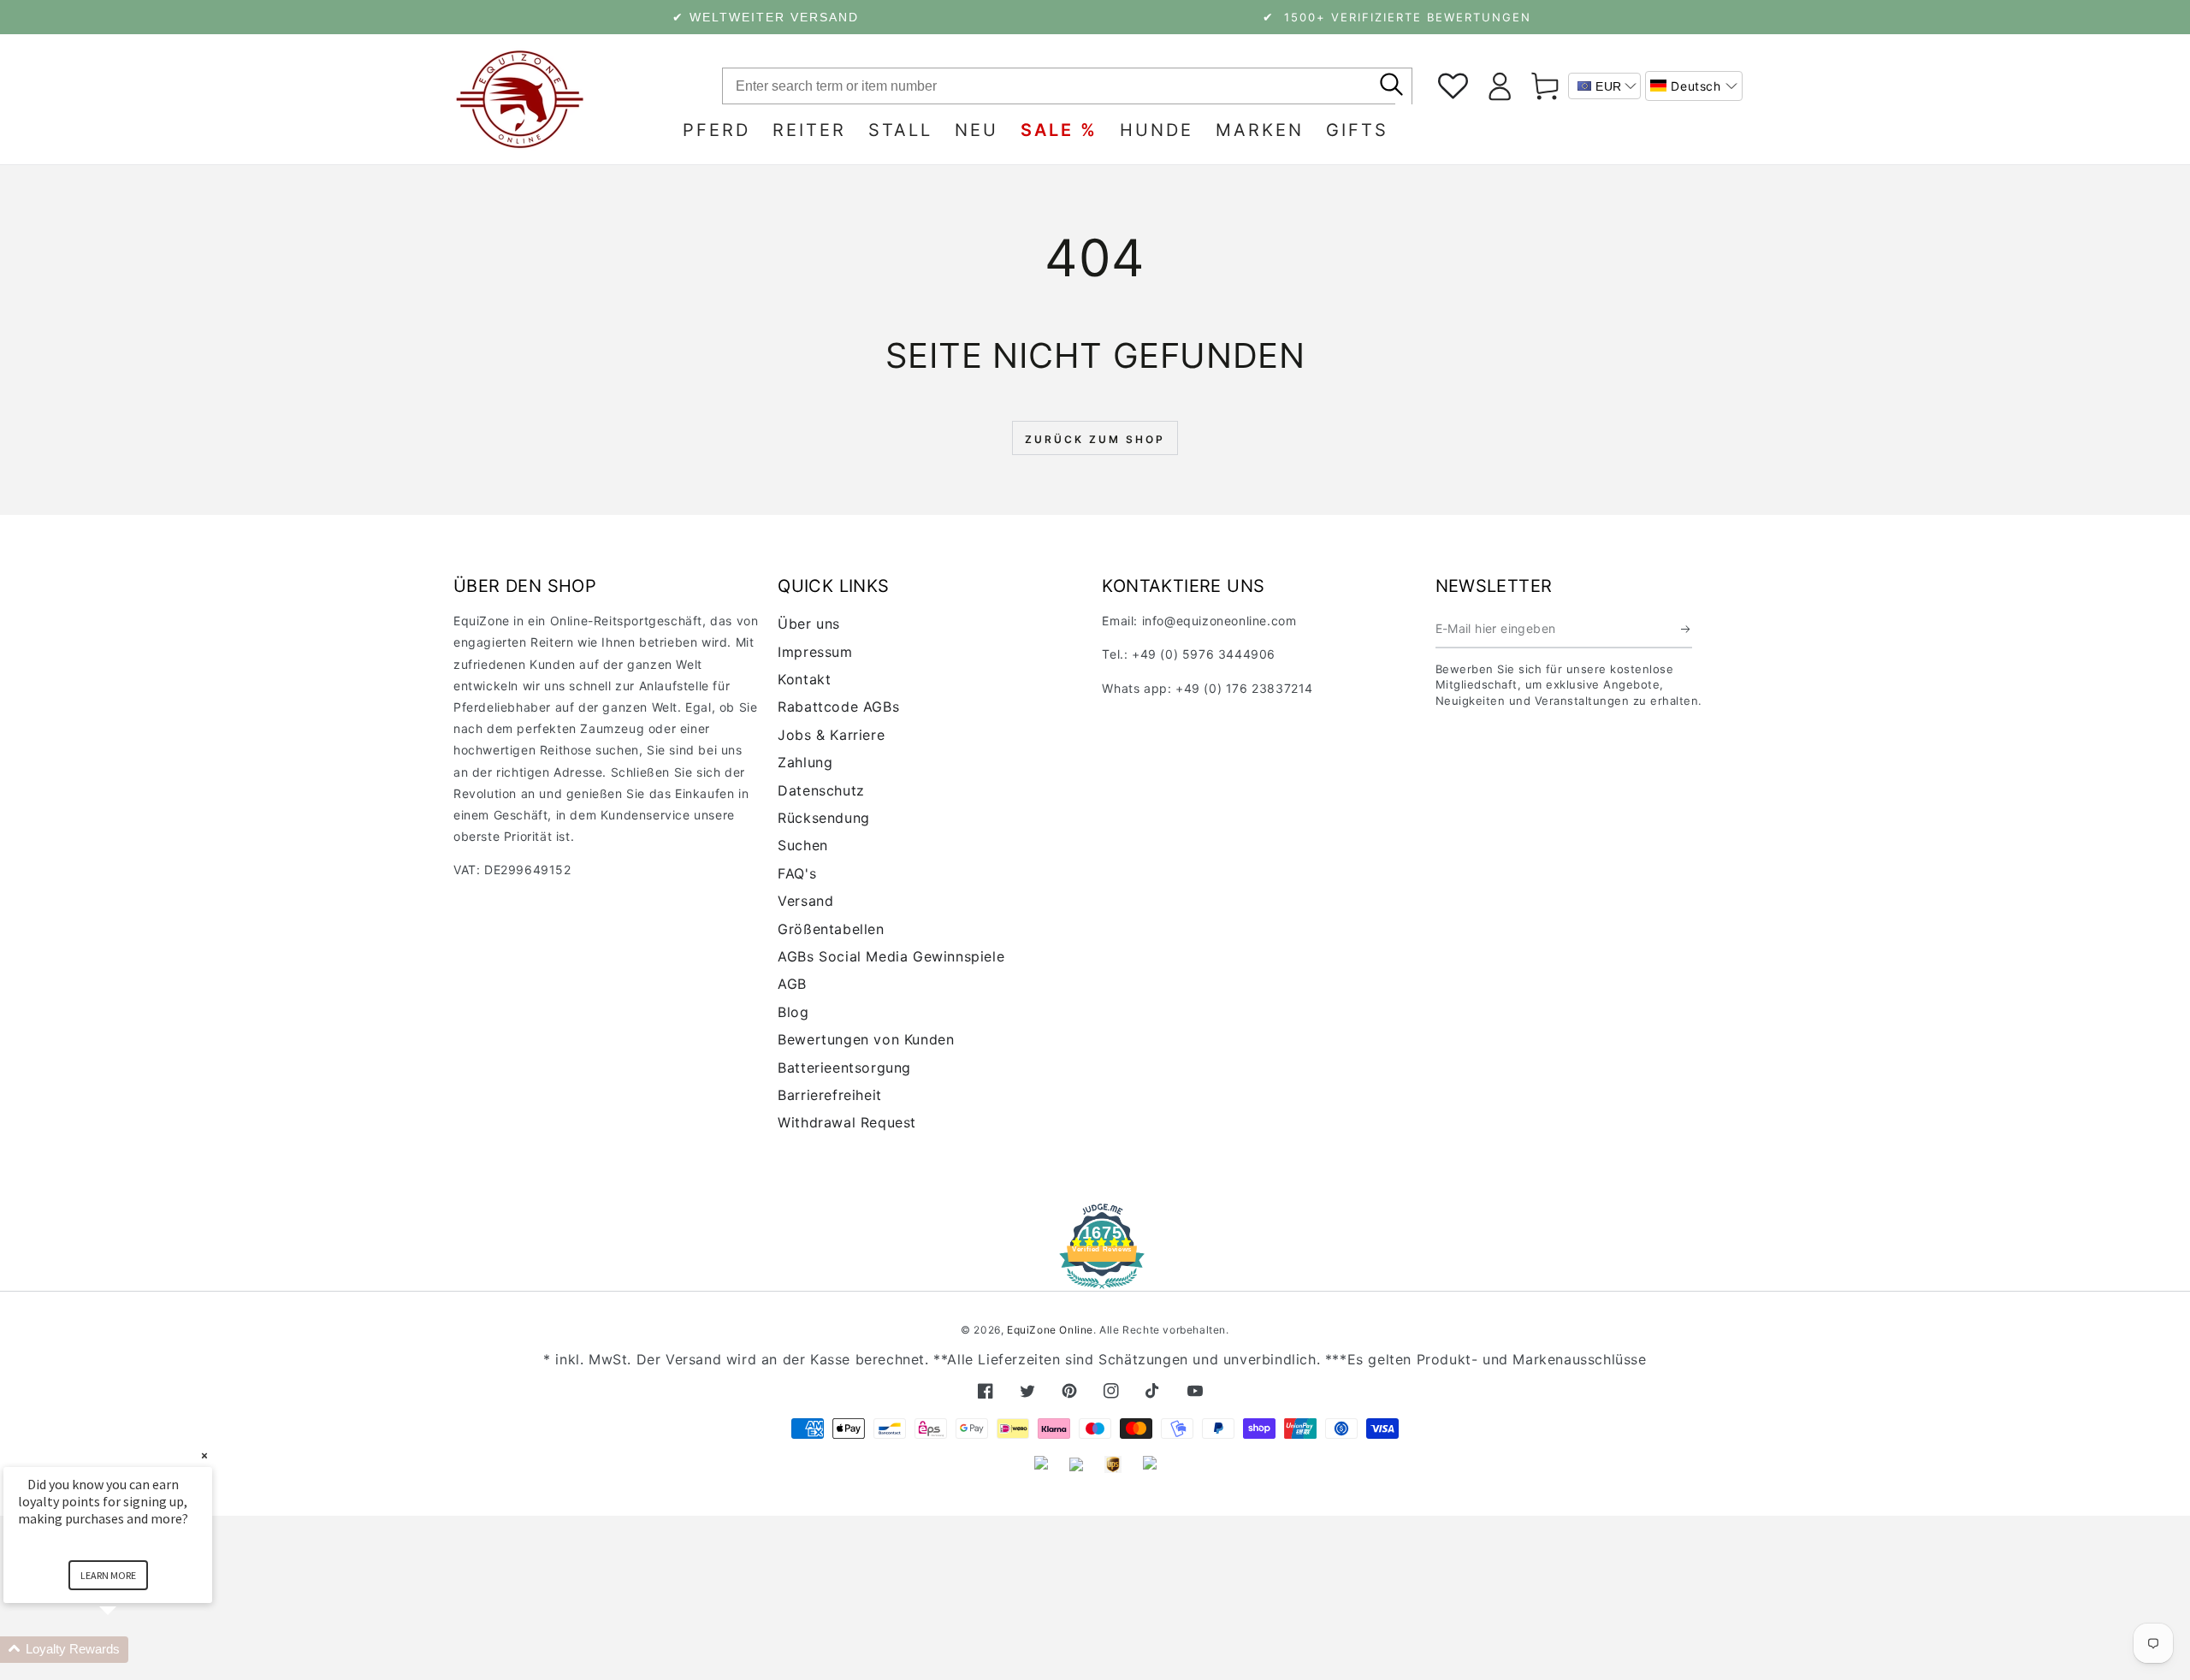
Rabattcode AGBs (838, 707)
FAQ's (797, 873)
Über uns (809, 624)
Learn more (108, 1575)
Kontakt (804, 679)
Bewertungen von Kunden (866, 1039)
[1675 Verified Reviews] (1095, 1277)
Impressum (815, 652)
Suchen (803, 845)
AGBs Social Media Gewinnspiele (891, 956)
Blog (793, 1012)
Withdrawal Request (847, 1122)
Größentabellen (831, 929)
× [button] (204, 1455)
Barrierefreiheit (830, 1095)
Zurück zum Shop (1095, 439)
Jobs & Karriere (831, 735)
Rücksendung (824, 818)
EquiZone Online (1050, 1330)
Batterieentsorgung (844, 1068)
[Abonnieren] (1687, 629)
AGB (792, 984)
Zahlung (805, 762)
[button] (1694, 86)
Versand (805, 901)
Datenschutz (821, 790)
